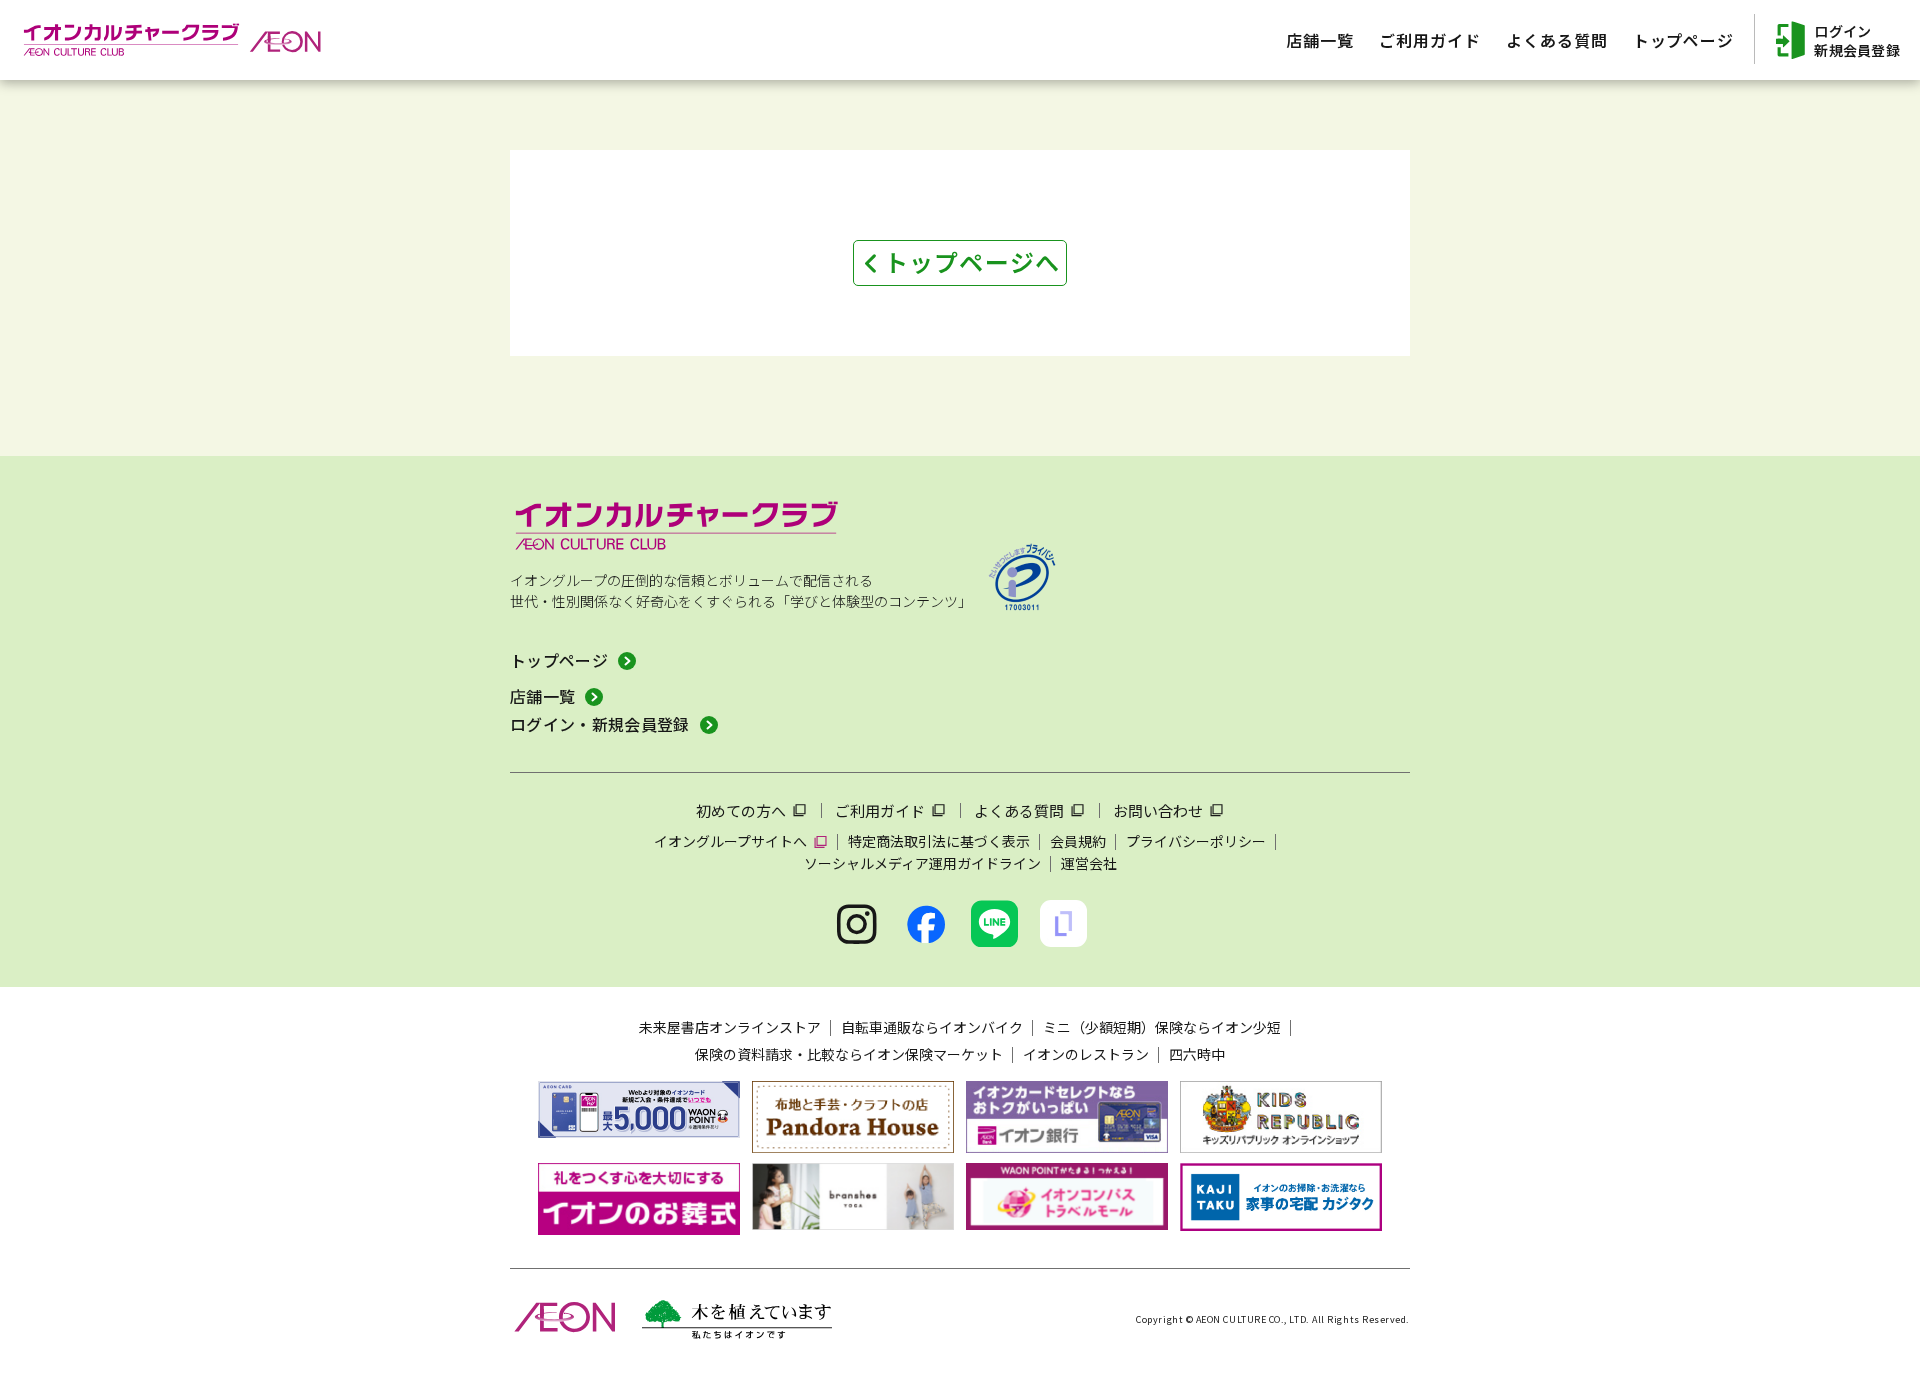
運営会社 (1089, 863)
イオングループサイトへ (730, 841)
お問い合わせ (1158, 810)
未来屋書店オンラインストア (730, 1027)
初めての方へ (741, 810)
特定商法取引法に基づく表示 (939, 841)
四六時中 (1197, 1054)
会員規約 (1078, 841)
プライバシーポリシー (1196, 841)
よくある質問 (1019, 810)
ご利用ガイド (880, 810)
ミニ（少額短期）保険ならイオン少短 (1162, 1027)
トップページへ (972, 261)
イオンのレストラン (1086, 1054)
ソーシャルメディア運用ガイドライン (922, 863)
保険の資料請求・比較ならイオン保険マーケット (849, 1054)
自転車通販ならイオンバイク (932, 1027)
